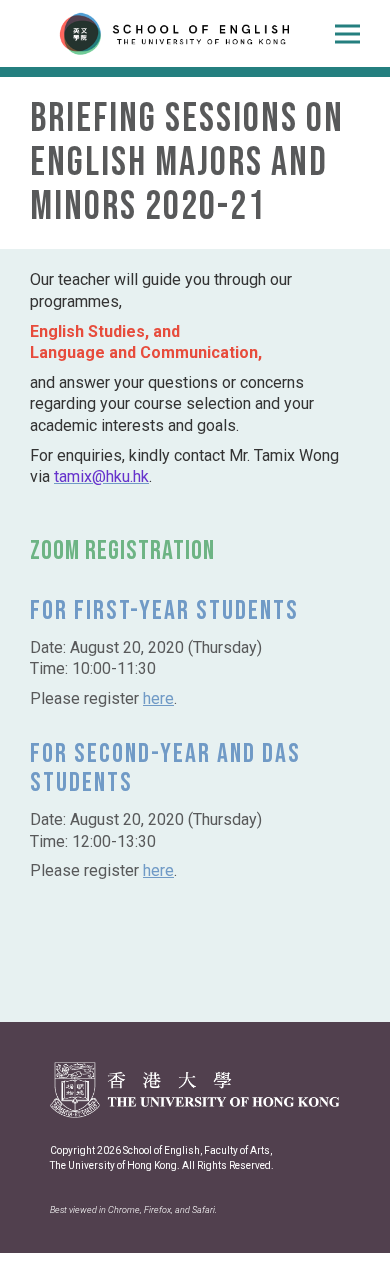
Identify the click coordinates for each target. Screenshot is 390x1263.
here (158, 698)
